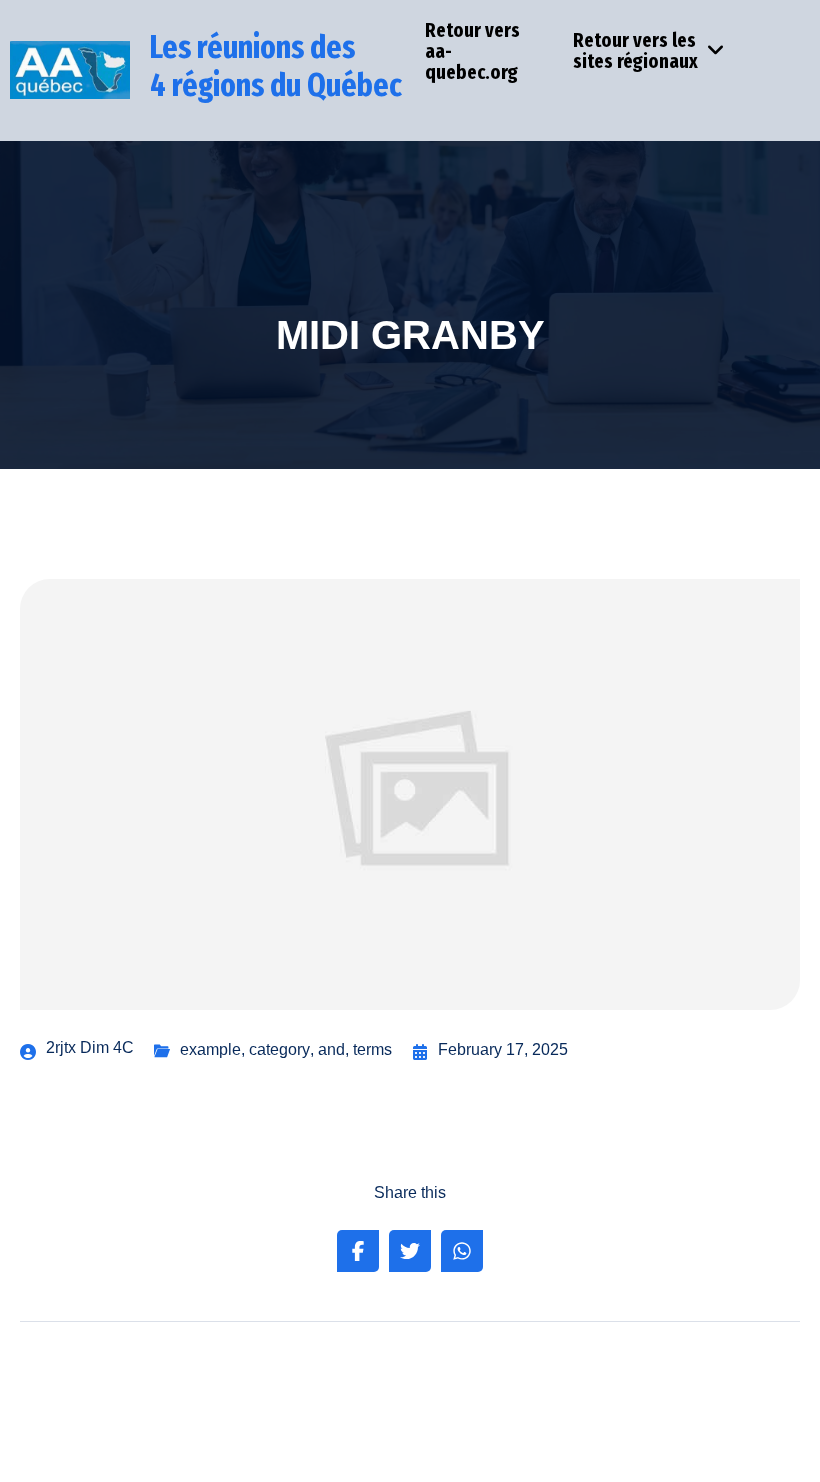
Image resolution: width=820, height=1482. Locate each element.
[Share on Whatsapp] (462, 1251)
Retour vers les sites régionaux (635, 50)
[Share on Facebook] (358, 1251)
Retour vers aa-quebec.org (472, 51)
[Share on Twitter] (410, 1251)
